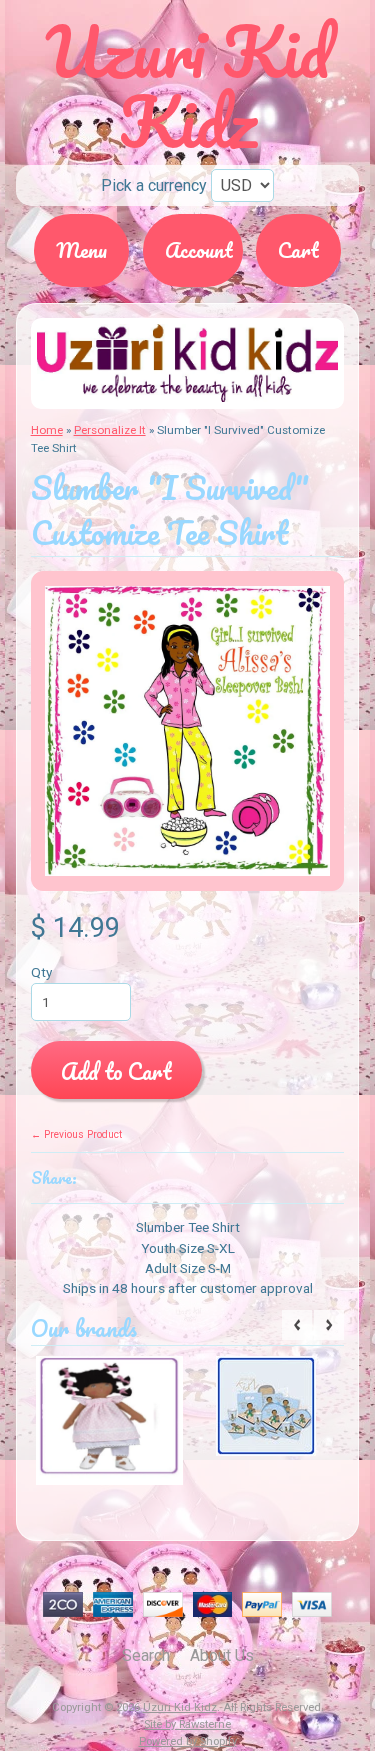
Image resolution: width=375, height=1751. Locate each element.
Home (47, 430)
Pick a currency (154, 185)
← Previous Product (76, 1134)
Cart (298, 250)
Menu (81, 250)
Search (146, 1655)
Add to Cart (116, 1071)
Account (199, 250)
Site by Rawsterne (187, 1724)
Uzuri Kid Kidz (180, 1707)
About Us (222, 1655)
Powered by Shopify (188, 1741)
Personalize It (110, 430)
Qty (41, 972)
